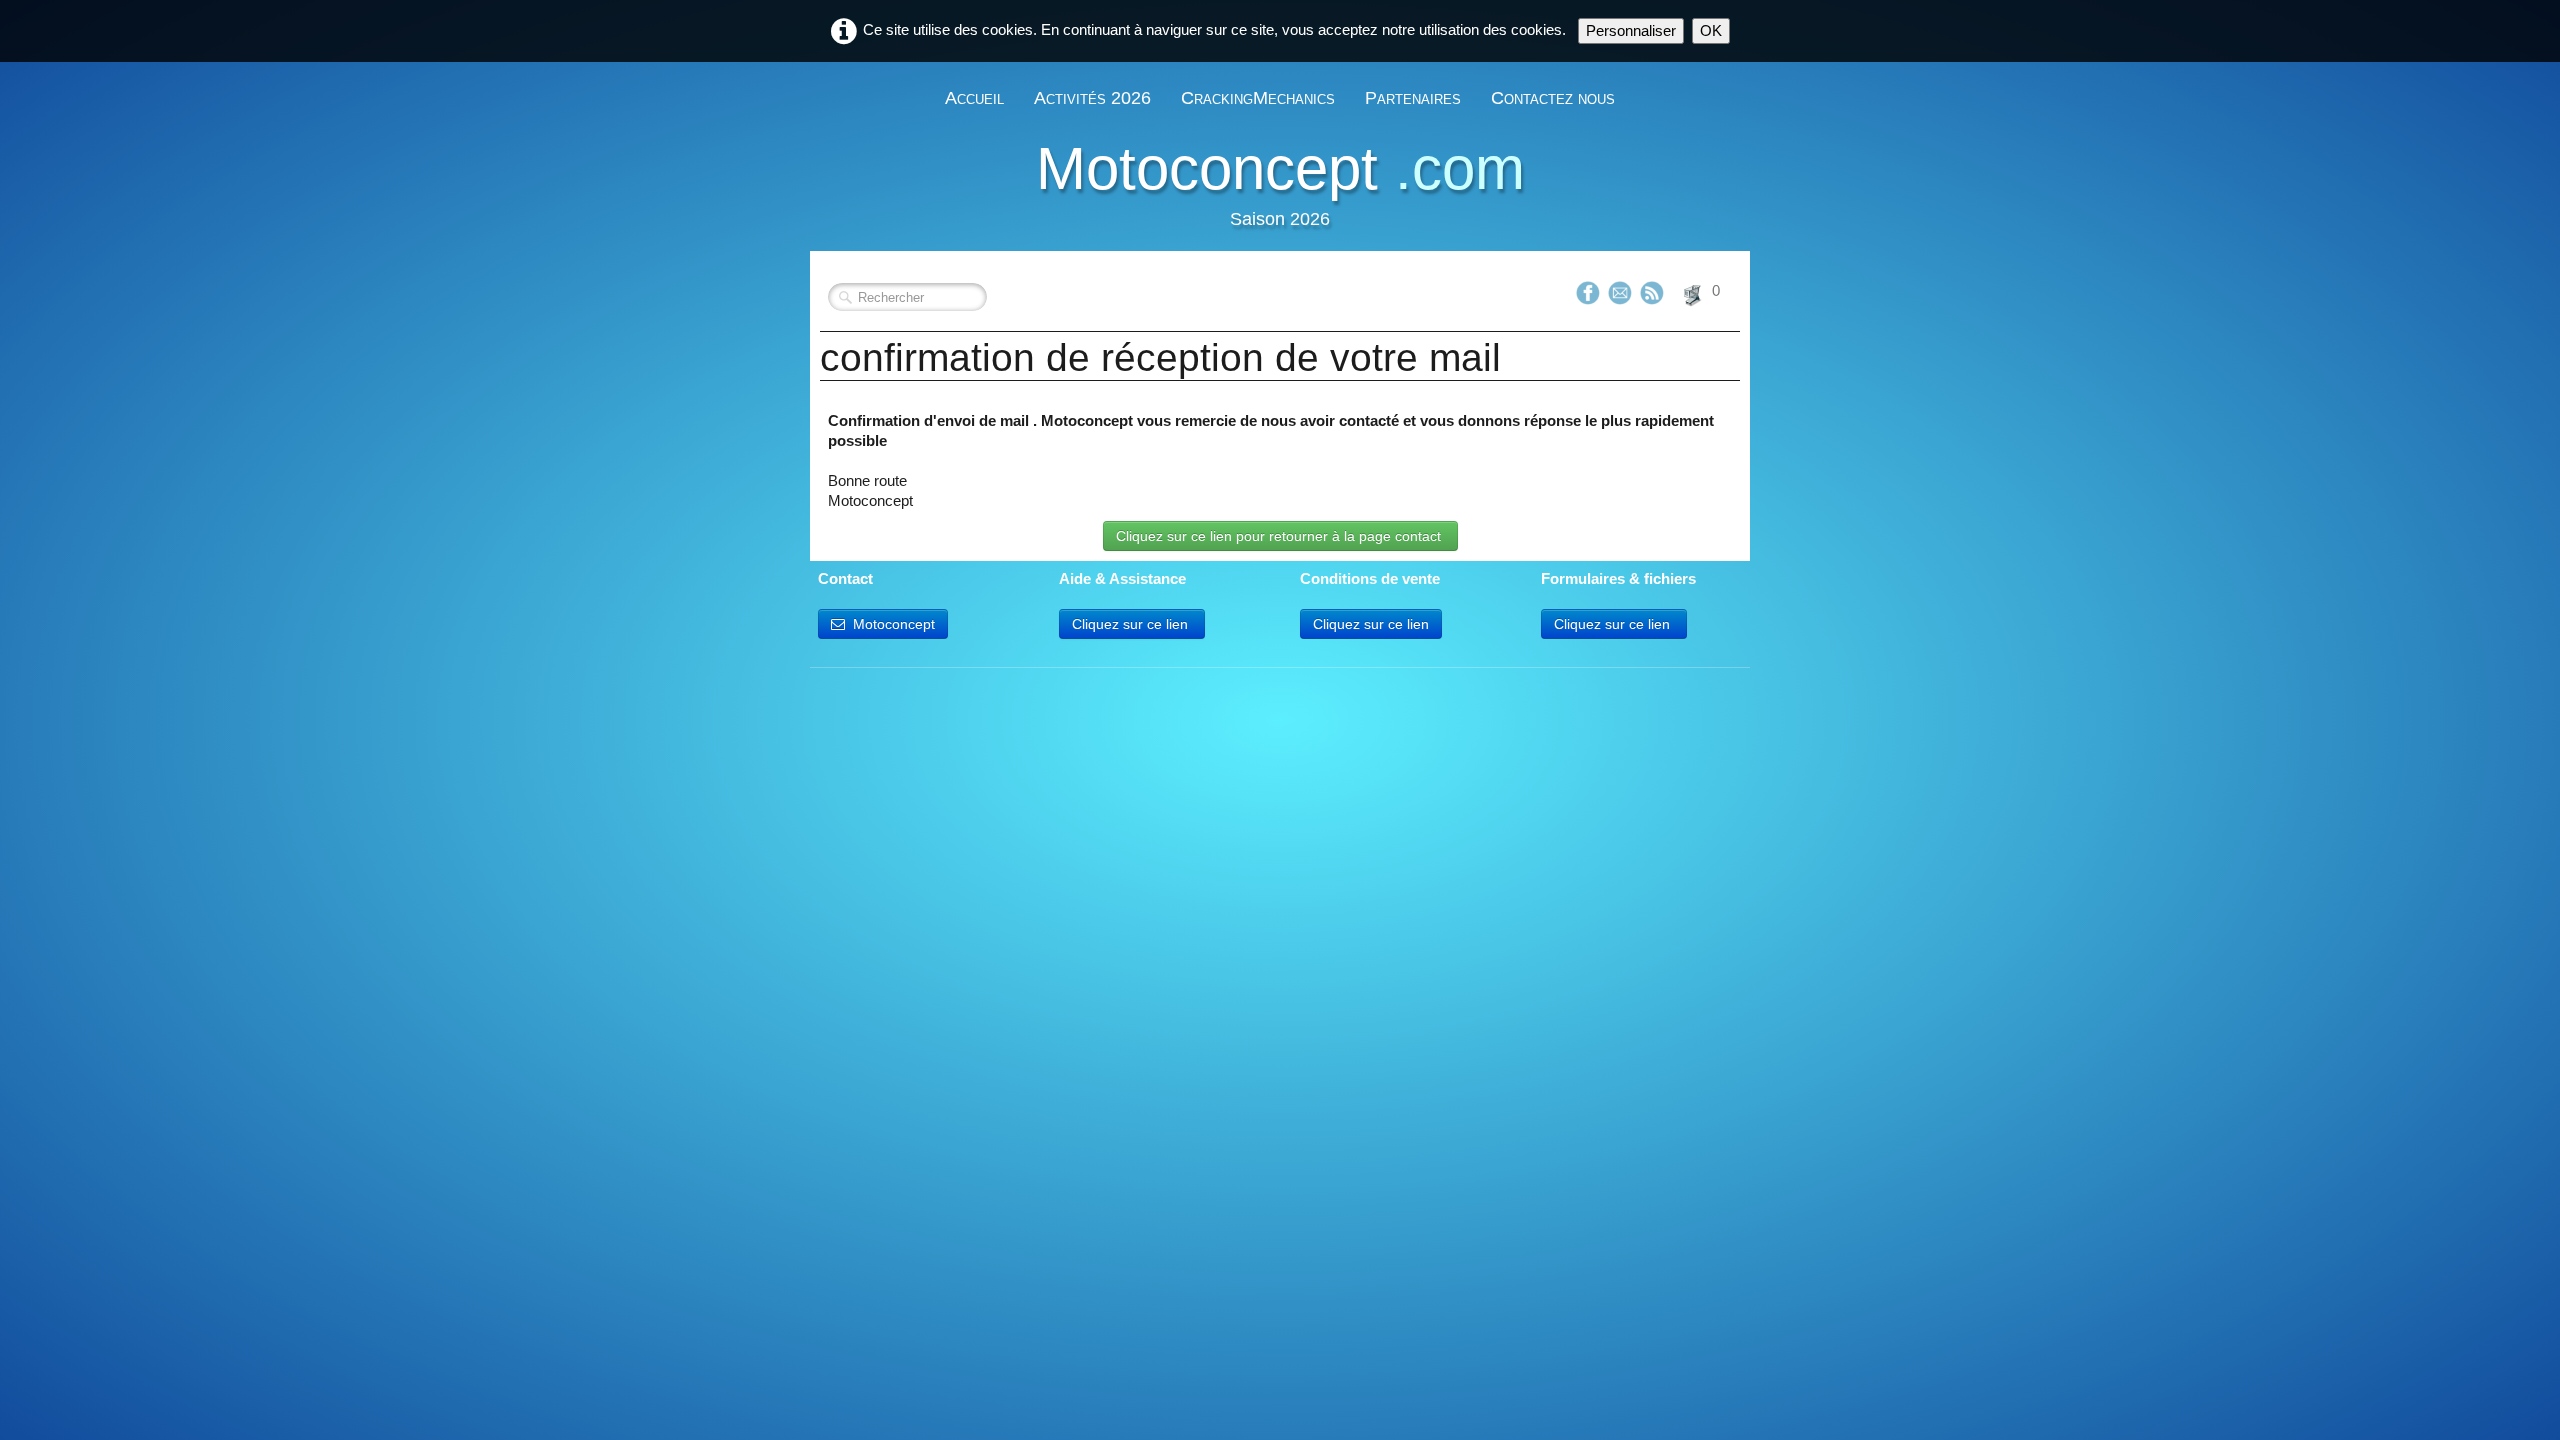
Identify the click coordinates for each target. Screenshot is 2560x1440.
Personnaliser (1631, 30)
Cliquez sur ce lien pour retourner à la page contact (1280, 536)
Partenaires (1413, 98)
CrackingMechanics (1258, 98)
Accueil (974, 98)
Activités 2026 (1092, 98)
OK (1711, 30)
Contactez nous (1553, 98)
